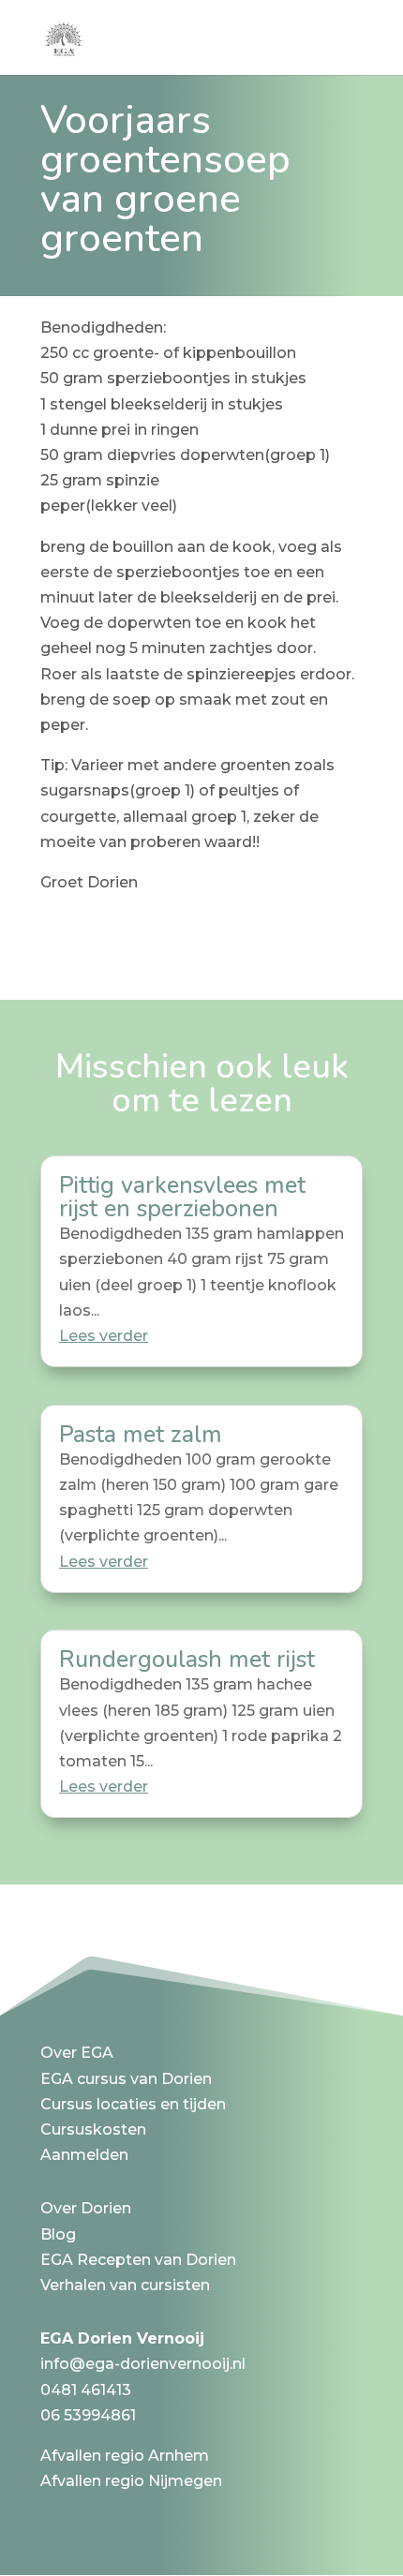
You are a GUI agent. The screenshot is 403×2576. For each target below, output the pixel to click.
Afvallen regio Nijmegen (131, 2481)
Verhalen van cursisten (125, 2285)
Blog (58, 2234)
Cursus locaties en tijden (133, 2104)
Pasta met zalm (141, 1435)
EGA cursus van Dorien (126, 2079)
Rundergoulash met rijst (187, 1660)
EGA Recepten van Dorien (138, 2260)
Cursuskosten (93, 2129)
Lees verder (104, 1336)
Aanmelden (84, 2155)
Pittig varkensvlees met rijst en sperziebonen (182, 1197)
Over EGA (77, 2053)
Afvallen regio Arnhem (125, 2456)
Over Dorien (86, 2208)
